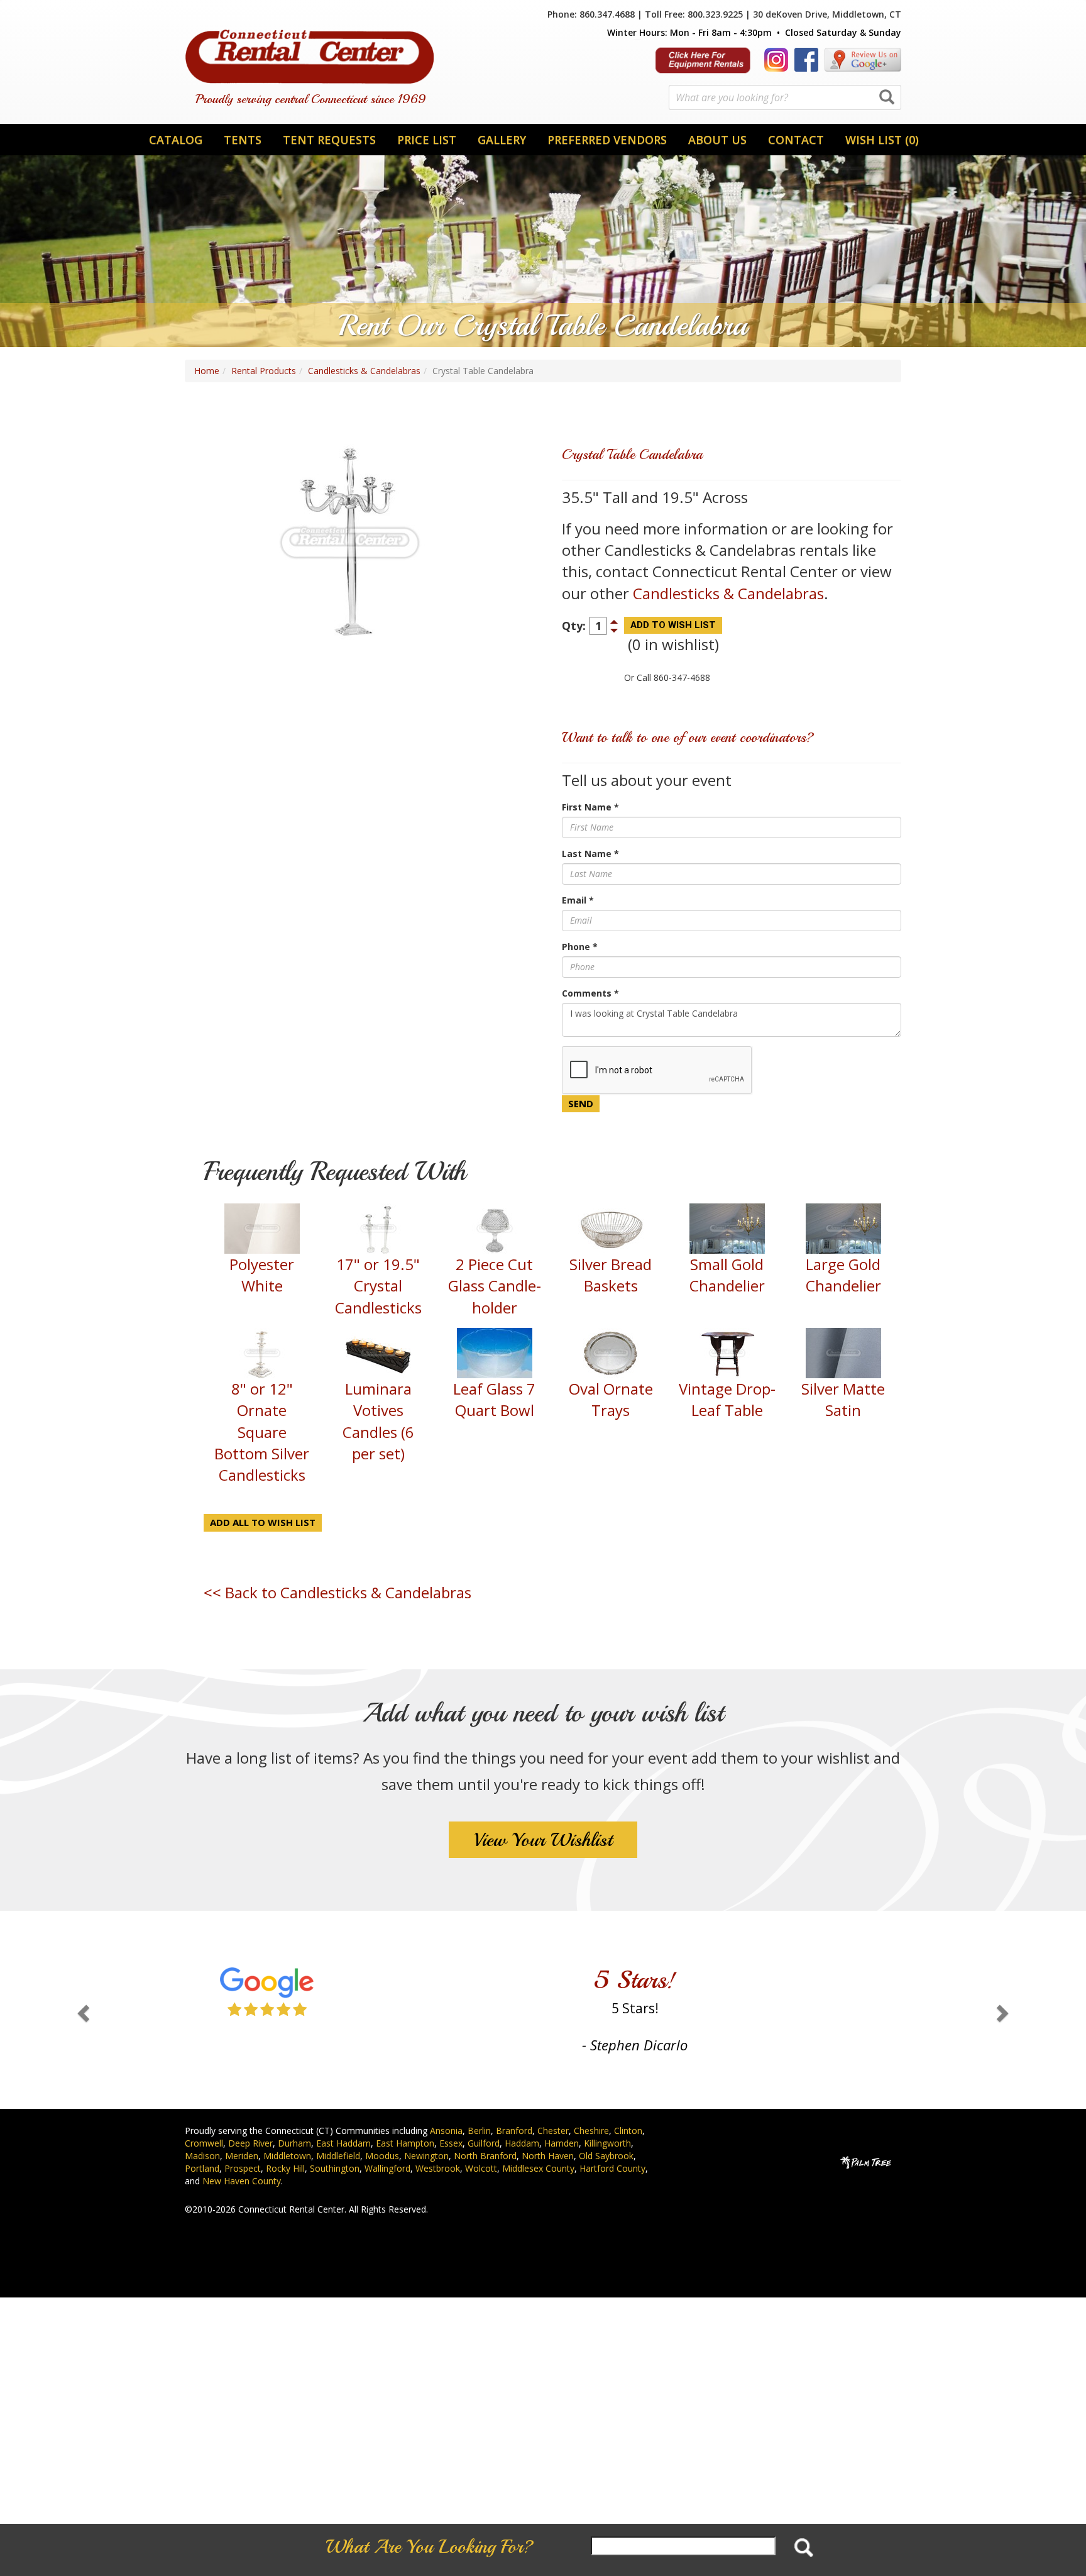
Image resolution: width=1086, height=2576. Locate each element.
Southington (335, 2168)
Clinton (628, 2131)
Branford (514, 2131)
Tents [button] (243, 140)
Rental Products (264, 371)
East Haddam (343, 2143)
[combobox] (785, 97)
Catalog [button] (176, 140)
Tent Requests (329, 140)
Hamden (562, 2143)
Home (207, 371)
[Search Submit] (887, 98)
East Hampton (405, 2143)
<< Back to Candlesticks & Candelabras (337, 1592)
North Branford (485, 2156)
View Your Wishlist (543, 1840)
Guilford (484, 2143)
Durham (294, 2143)
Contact (796, 140)
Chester (553, 2131)
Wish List (882, 140)
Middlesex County (538, 2168)
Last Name (590, 854)
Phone (580, 947)
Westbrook (438, 2168)
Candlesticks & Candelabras (364, 371)
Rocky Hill (285, 2168)
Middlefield (338, 2156)
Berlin (479, 2131)
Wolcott (481, 2168)
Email (578, 900)
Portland (202, 2168)
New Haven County (242, 2181)
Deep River (250, 2143)
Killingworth (607, 2143)
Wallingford (387, 2168)
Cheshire (591, 2131)
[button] (81, 2010)
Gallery (502, 140)
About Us (717, 140)
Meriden (242, 2156)
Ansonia (446, 2131)
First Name (590, 807)
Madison (202, 2156)
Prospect (243, 2168)
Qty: (574, 626)
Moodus (382, 2156)
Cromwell (204, 2143)
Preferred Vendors (607, 140)
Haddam (522, 2143)
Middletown (287, 2156)
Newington (426, 2156)
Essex (451, 2143)
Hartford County (612, 2168)
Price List (427, 140)
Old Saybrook (606, 2156)
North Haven (548, 2156)
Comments (590, 993)
